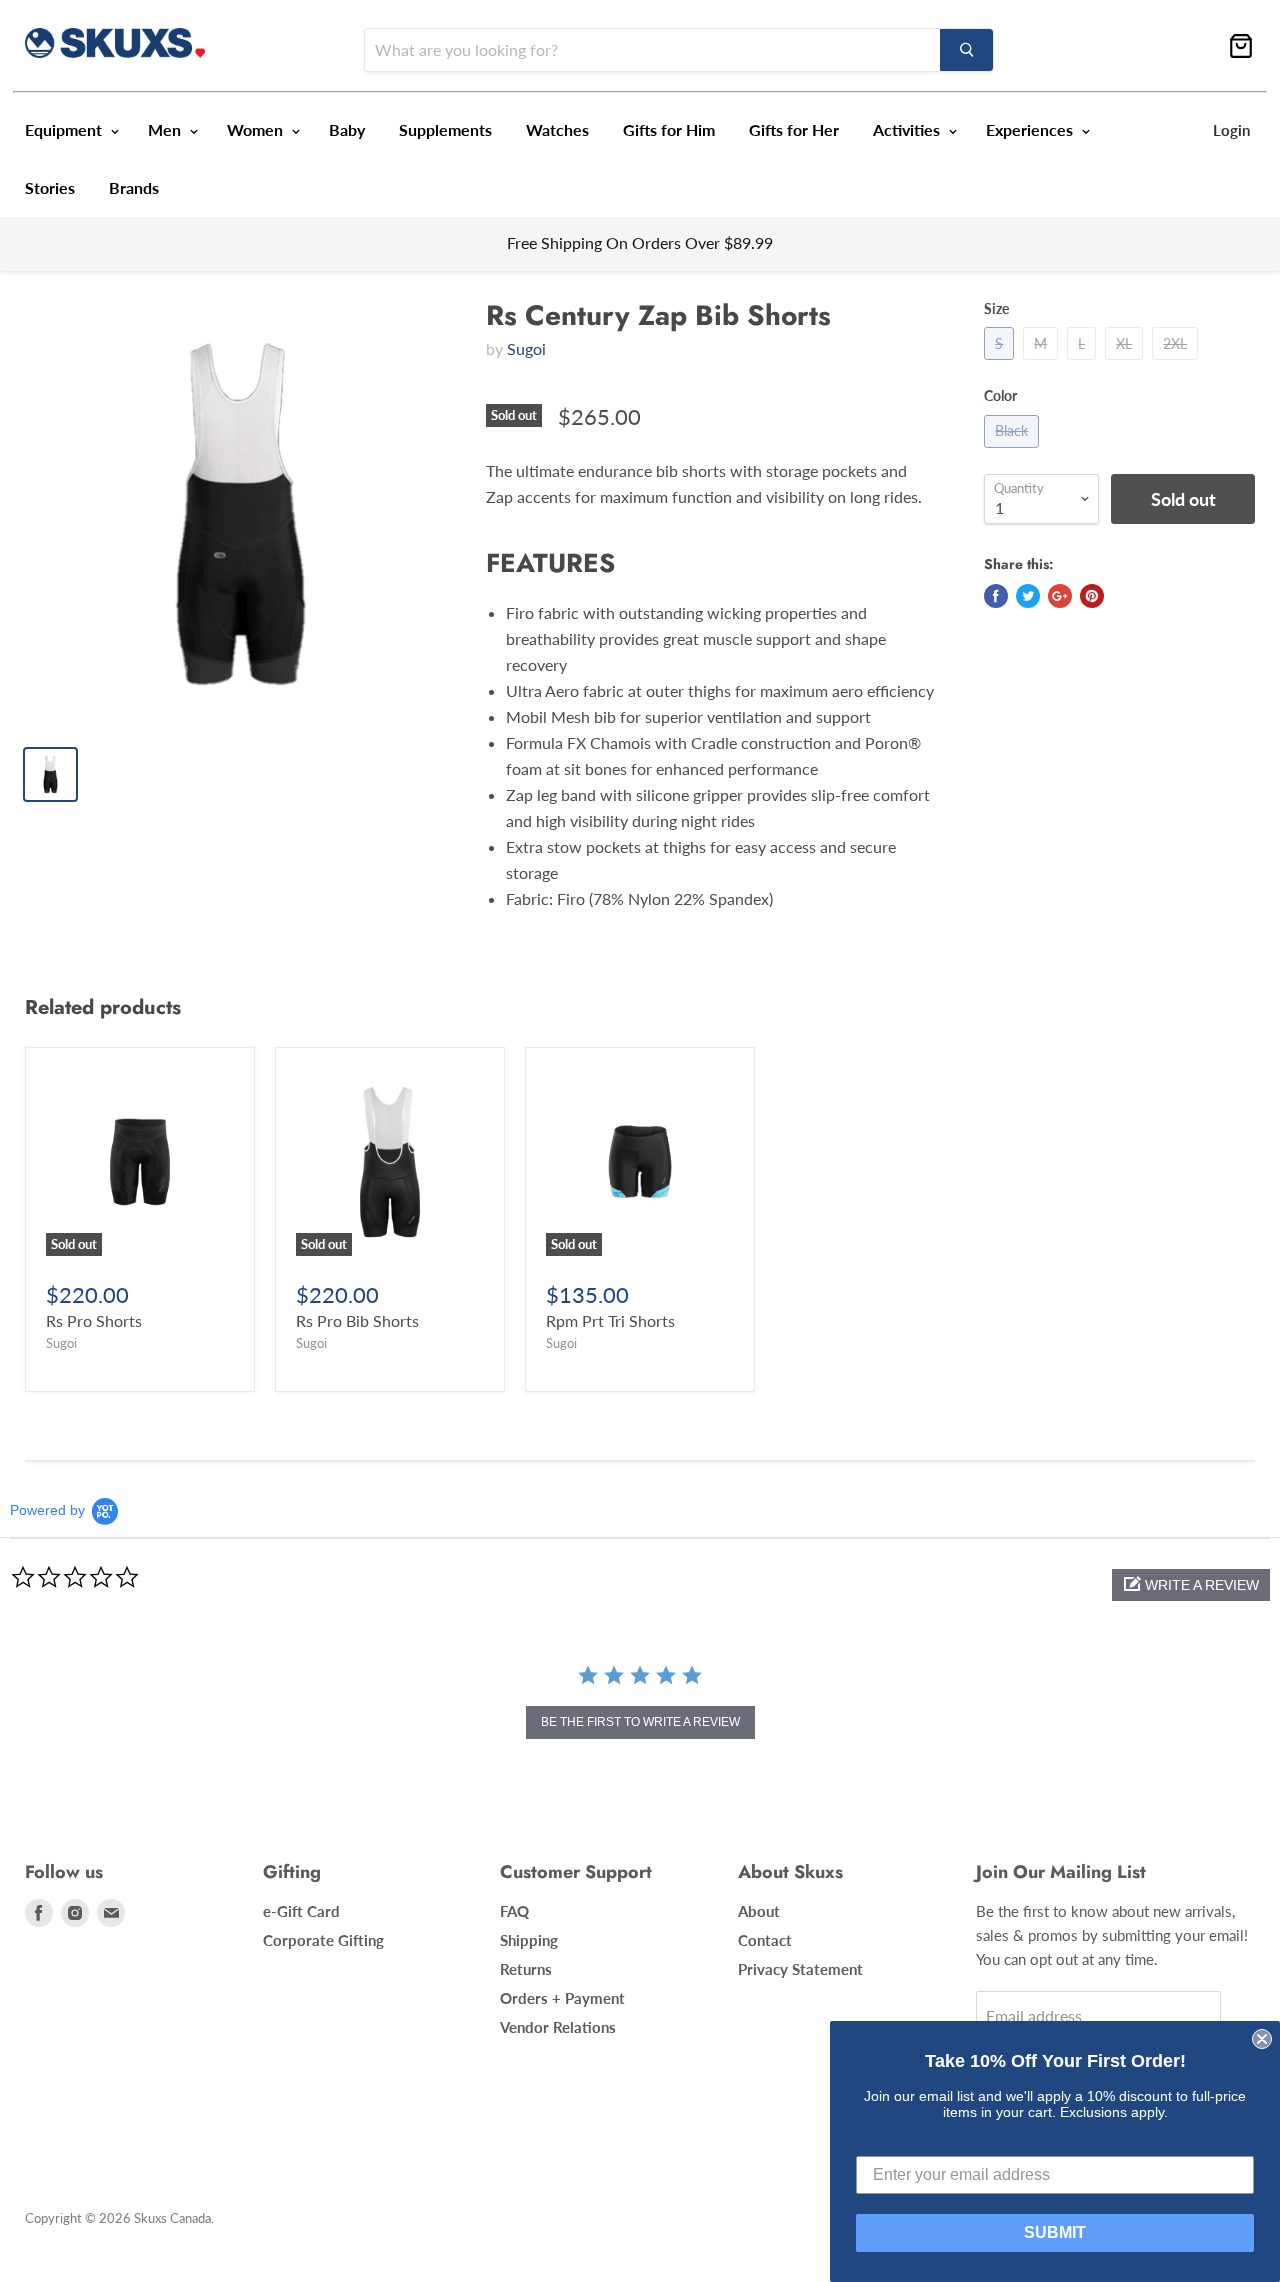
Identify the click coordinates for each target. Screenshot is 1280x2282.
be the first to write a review (640, 1722)
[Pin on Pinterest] (1092, 596)
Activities (908, 129)
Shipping (529, 1940)
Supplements (445, 129)
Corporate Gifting (323, 1940)
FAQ (514, 1911)
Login (1231, 130)
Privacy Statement (800, 1969)
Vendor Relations (558, 2027)
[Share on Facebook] (996, 596)
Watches (557, 129)
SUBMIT (1055, 2232)
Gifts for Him (669, 129)
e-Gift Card (301, 1911)
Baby (347, 129)
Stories (50, 187)
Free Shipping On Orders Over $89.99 (640, 242)
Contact (765, 1940)
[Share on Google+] (1060, 596)
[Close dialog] (1262, 2039)
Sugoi (526, 348)
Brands (134, 187)
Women (257, 129)
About (759, 1911)
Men (166, 129)
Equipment (65, 129)
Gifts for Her (794, 129)
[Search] (966, 50)
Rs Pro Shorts (94, 1320)
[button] (1191, 1585)
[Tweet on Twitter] (1028, 596)
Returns (526, 1969)
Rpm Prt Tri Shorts (610, 1320)
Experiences (1031, 129)
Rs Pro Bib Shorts (357, 1320)
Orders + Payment (562, 1998)
